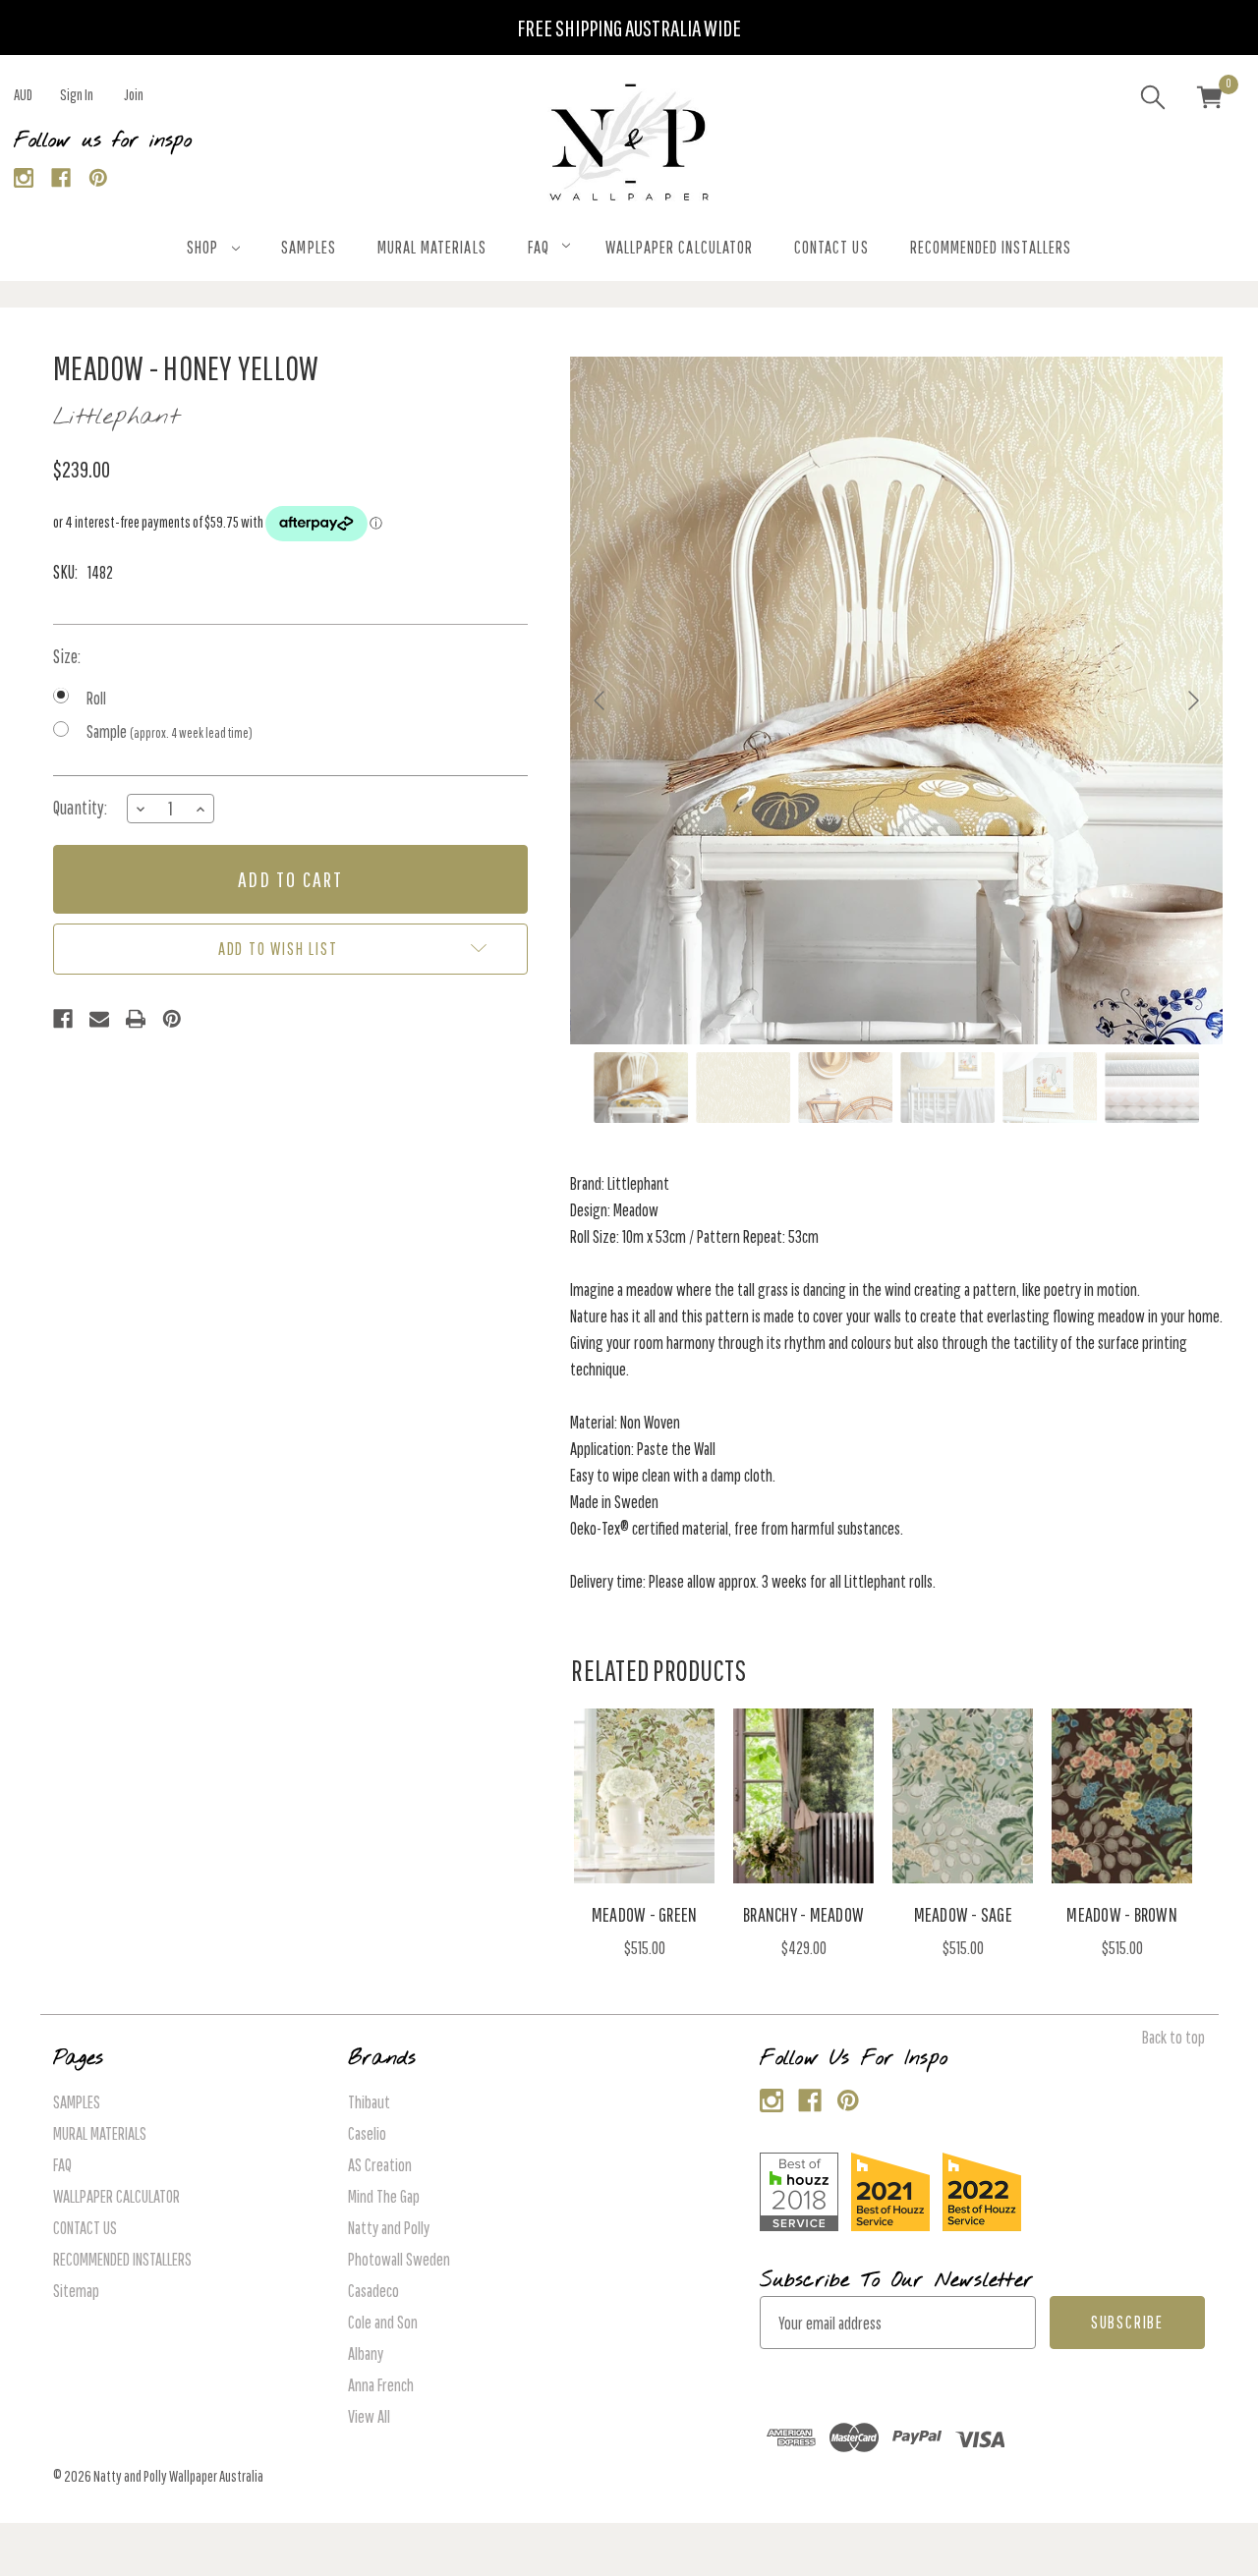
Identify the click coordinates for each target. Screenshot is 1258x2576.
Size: (67, 656)
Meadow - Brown (1122, 1914)
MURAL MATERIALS (432, 247)
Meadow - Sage (963, 1914)
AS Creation (380, 2165)
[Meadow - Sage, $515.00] (963, 1796)
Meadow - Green (645, 1914)
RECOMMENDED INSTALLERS (991, 247)
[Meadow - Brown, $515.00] (1122, 1796)
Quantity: (80, 808)
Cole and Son (383, 2322)
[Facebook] (61, 178)
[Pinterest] (99, 178)
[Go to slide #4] (947, 1088)
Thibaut (369, 2102)
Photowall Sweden (399, 2259)
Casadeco (373, 2291)
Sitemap (76, 2291)
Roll (96, 698)
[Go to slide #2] (743, 1088)
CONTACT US (831, 247)
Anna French (381, 2385)
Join (134, 94)
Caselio (367, 2133)
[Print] (136, 1019)
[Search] (1153, 100)
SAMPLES (308, 247)
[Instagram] (24, 178)
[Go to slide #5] (1050, 1088)
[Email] (99, 1019)
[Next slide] (1192, 700)
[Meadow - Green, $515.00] (644, 1796)
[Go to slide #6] (1152, 1088)
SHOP (202, 247)
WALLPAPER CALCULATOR (679, 247)
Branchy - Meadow (803, 1914)
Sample (170, 731)
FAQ (539, 247)
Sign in (77, 94)
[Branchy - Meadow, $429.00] (803, 1796)
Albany (366, 2353)
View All (369, 2416)
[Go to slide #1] (641, 1088)
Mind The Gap (384, 2196)
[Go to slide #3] (845, 1088)
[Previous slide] (600, 700)
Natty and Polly (389, 2228)
